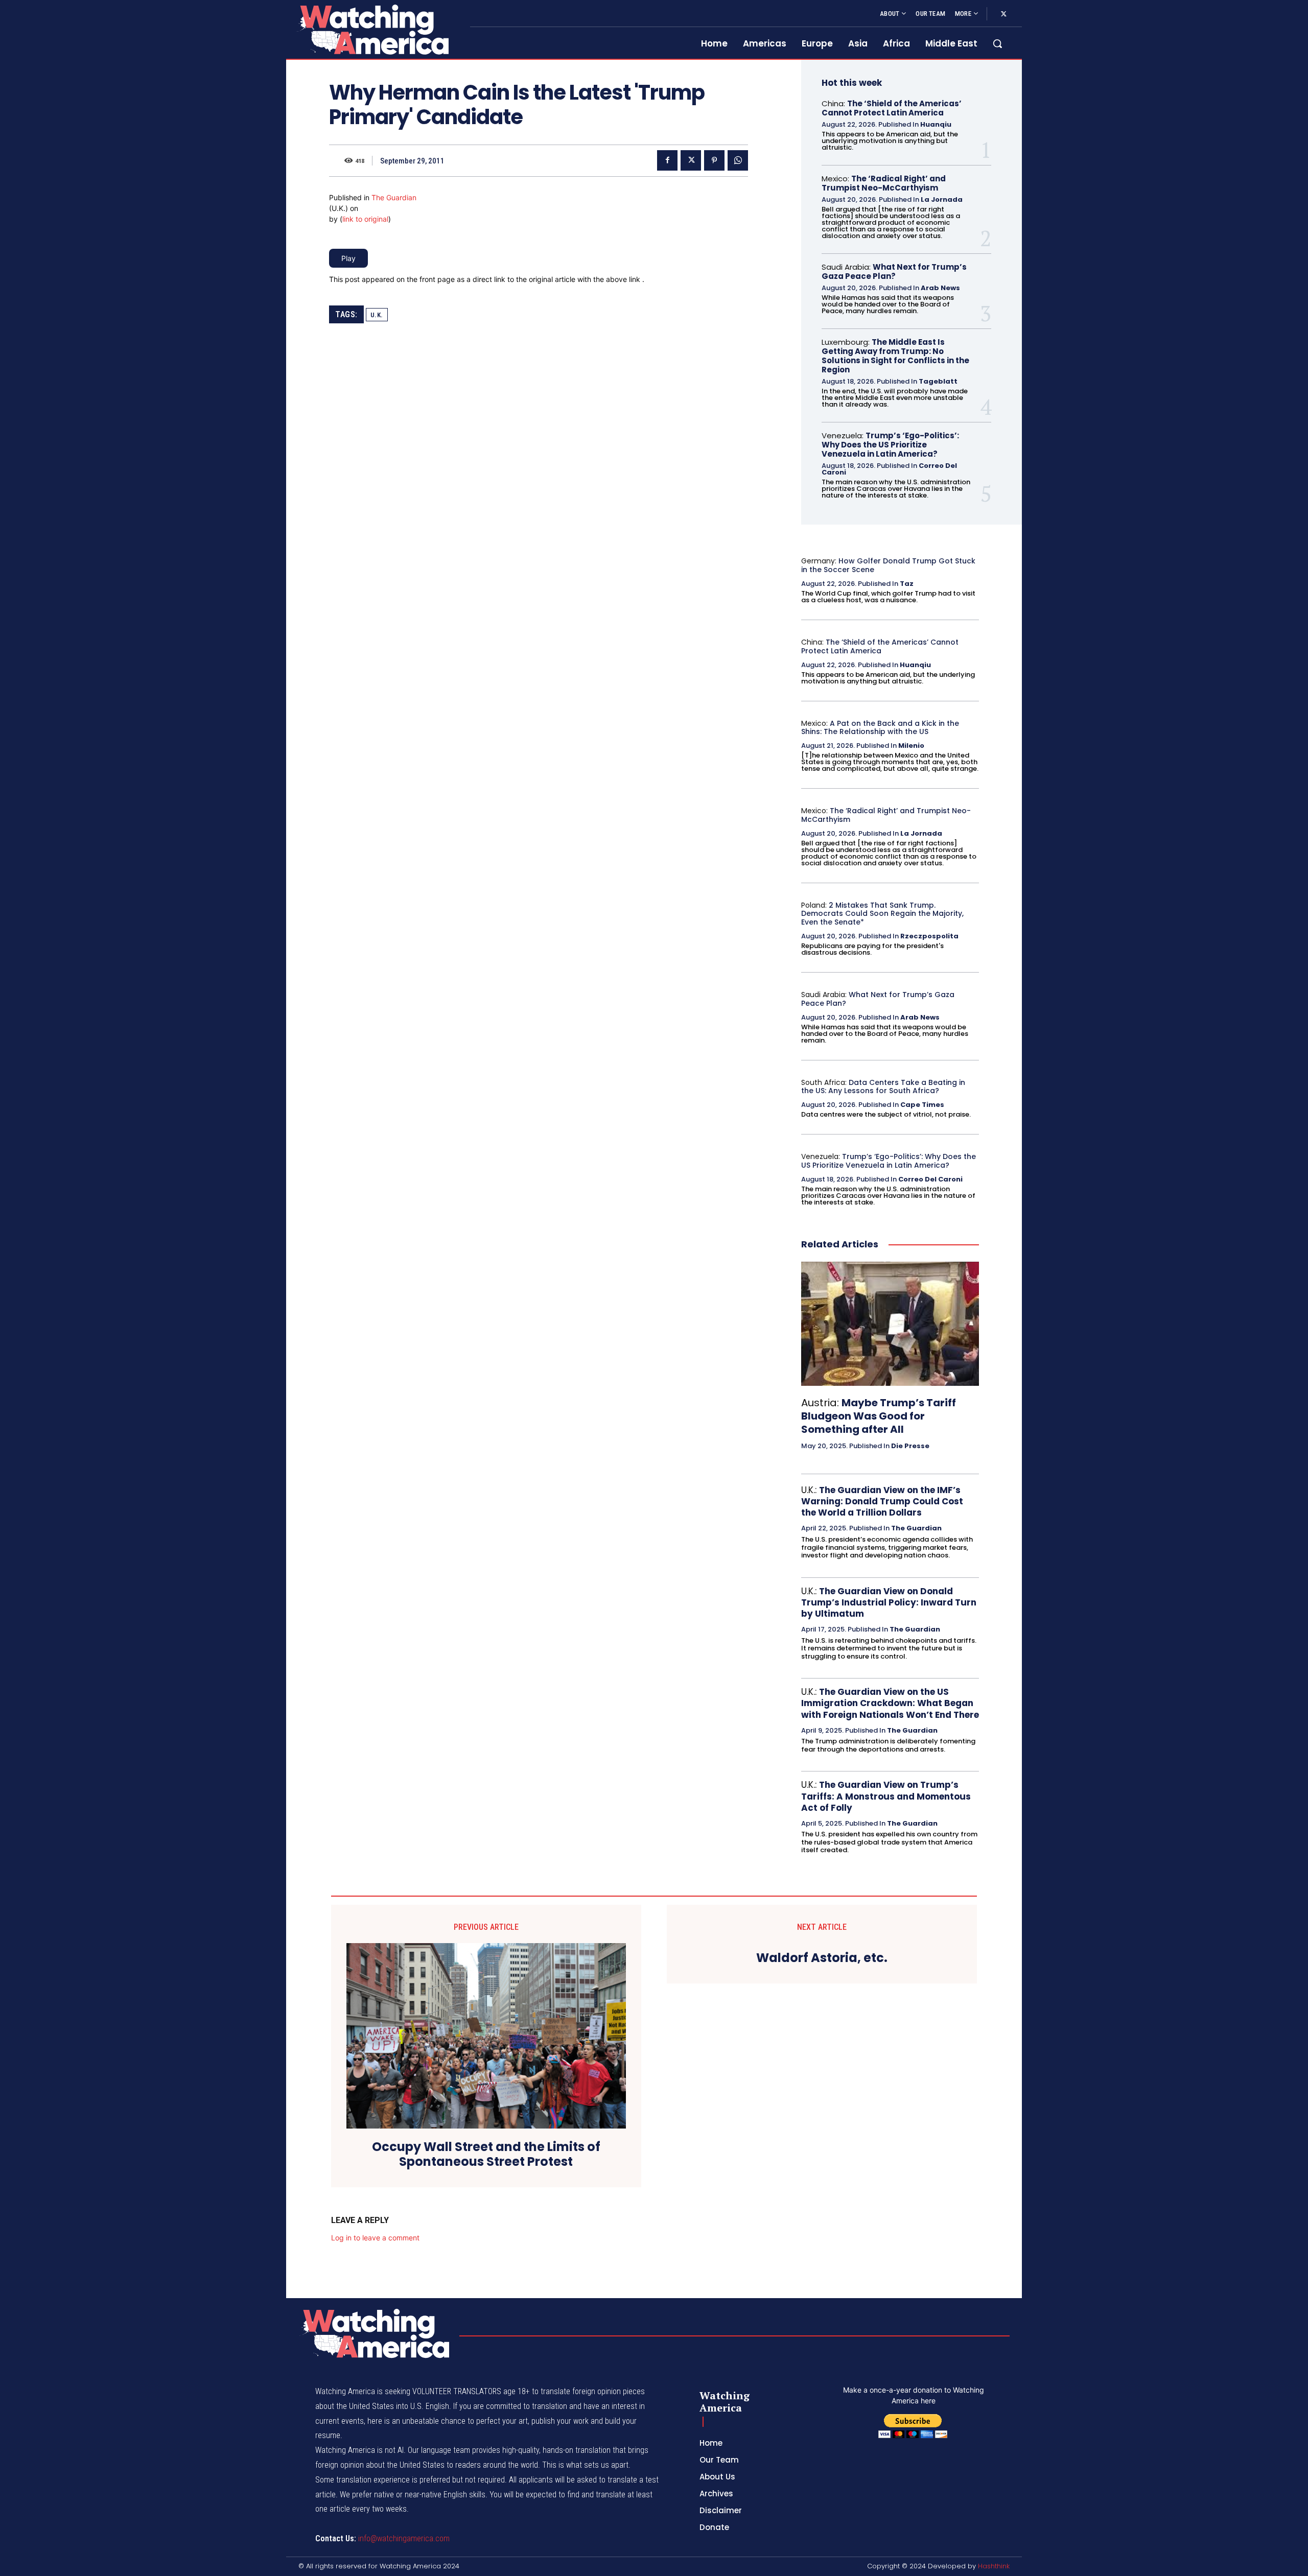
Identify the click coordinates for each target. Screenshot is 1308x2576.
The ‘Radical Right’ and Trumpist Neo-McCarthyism (884, 183)
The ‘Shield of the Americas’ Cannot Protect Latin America (892, 108)
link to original (365, 219)
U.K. (377, 315)
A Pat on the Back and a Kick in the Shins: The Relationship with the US (880, 728)
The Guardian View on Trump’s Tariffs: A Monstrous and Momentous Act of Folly (886, 1796)
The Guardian (394, 197)
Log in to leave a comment (375, 2238)
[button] (997, 43)
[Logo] (372, 29)
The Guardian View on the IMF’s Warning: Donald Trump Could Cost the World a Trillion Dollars (882, 1501)
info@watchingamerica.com (404, 2538)
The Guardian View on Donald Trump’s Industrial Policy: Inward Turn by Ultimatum (889, 1602)
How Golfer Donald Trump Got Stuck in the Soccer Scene (888, 565)
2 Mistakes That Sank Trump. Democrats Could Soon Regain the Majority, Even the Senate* (882, 914)
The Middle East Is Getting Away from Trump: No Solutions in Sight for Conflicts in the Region (895, 356)
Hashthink (994, 2566)
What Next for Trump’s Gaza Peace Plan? (894, 271)
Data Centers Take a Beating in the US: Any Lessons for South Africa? (883, 1087)
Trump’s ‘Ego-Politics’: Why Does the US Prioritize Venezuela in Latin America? (890, 445)
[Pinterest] (714, 160)
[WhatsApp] (738, 160)
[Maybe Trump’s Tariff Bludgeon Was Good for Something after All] (890, 1324)
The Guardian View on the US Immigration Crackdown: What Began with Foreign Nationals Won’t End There (890, 1703)
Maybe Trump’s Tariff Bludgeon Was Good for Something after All (879, 1416)
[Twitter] (1003, 14)
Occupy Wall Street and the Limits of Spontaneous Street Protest (486, 2155)
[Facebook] (667, 160)
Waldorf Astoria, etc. (822, 1958)
